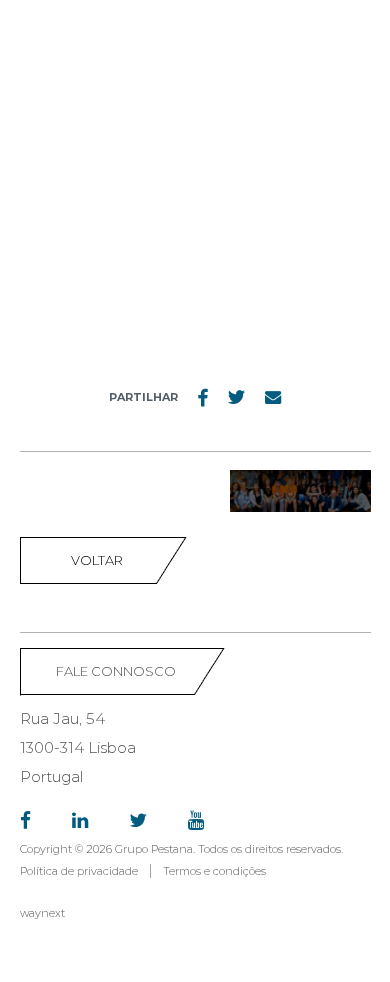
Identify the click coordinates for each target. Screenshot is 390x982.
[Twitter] (138, 821)
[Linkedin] (80, 821)
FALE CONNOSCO (116, 671)
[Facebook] (25, 821)
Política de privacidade (79, 871)
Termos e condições (214, 871)
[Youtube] (196, 821)
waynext (42, 913)
